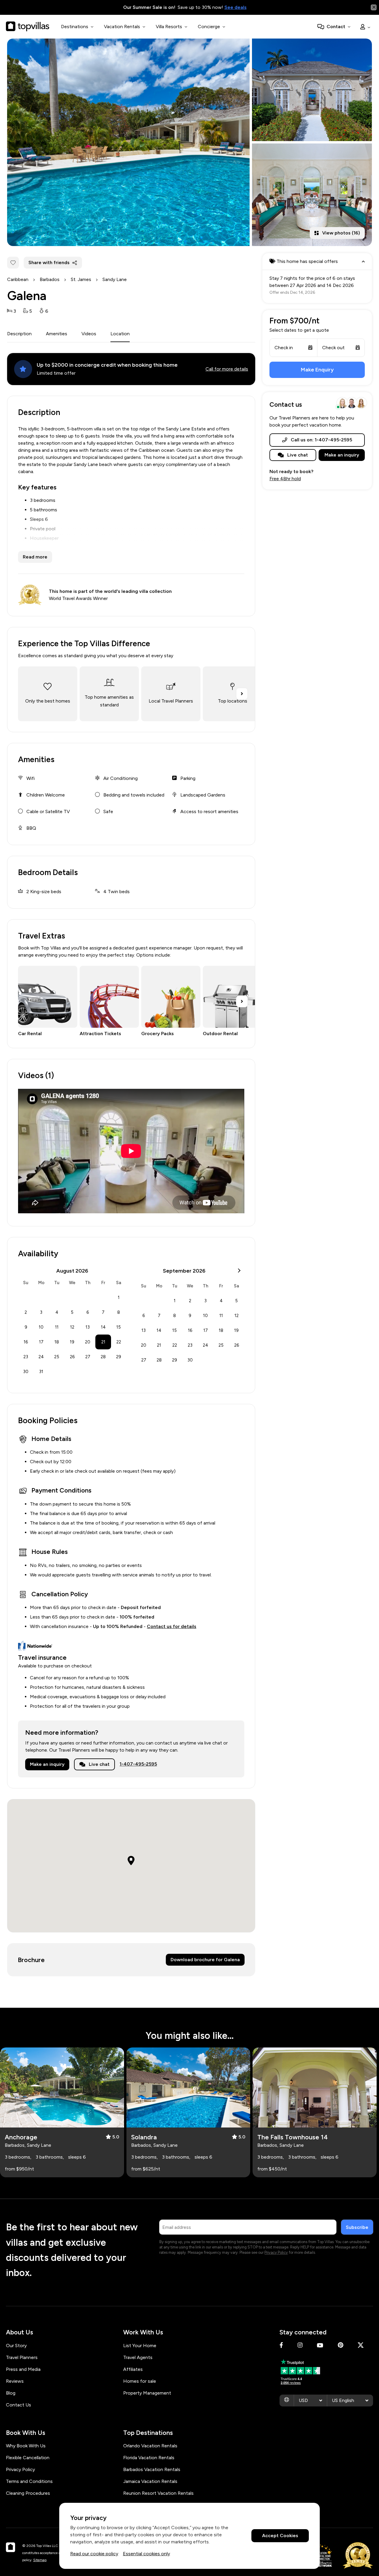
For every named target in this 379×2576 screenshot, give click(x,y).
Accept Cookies (280, 2536)
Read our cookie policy (94, 2554)
